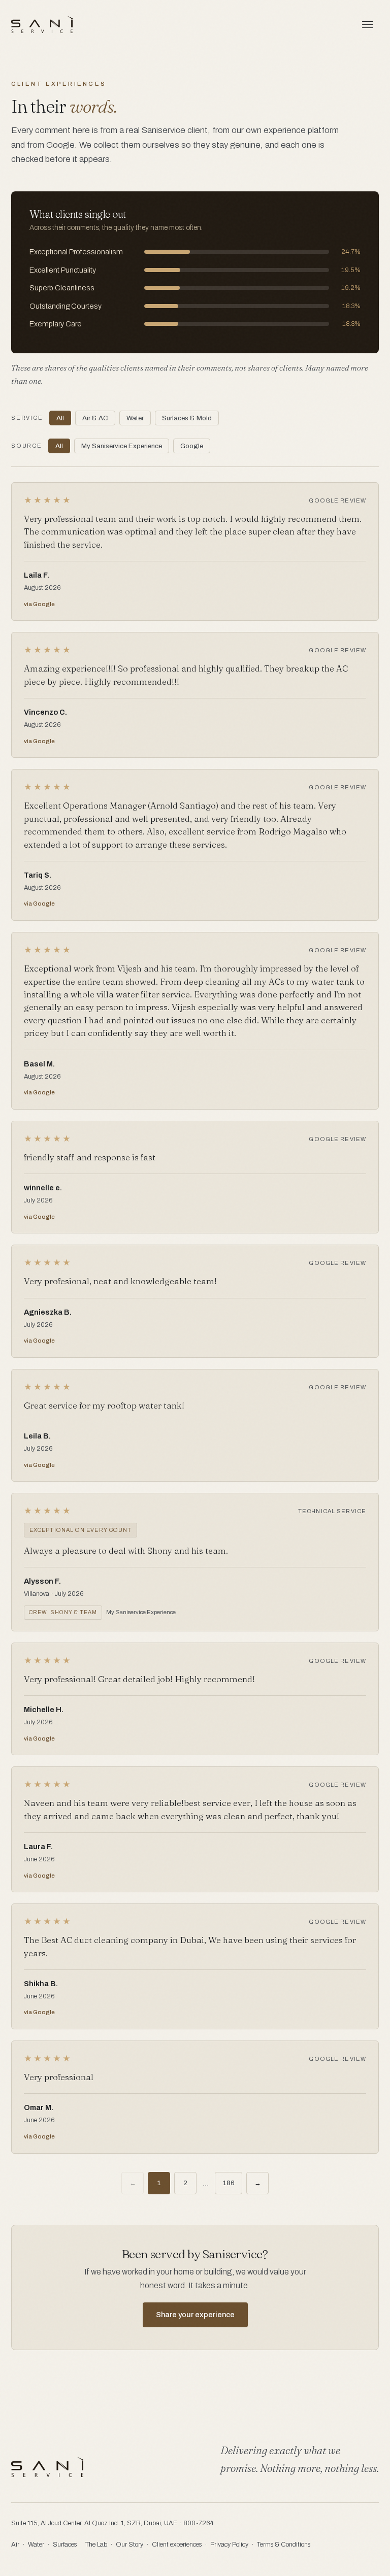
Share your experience (195, 2315)
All (60, 418)
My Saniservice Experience (122, 446)
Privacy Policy (229, 2545)
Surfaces (65, 2545)
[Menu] (368, 24)
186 (229, 2183)
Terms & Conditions (284, 2545)
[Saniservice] (42, 24)
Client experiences (177, 2545)
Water (135, 418)
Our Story (129, 2545)
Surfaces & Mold (187, 418)
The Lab (96, 2545)
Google (192, 446)
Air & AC (95, 418)
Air (15, 2545)
